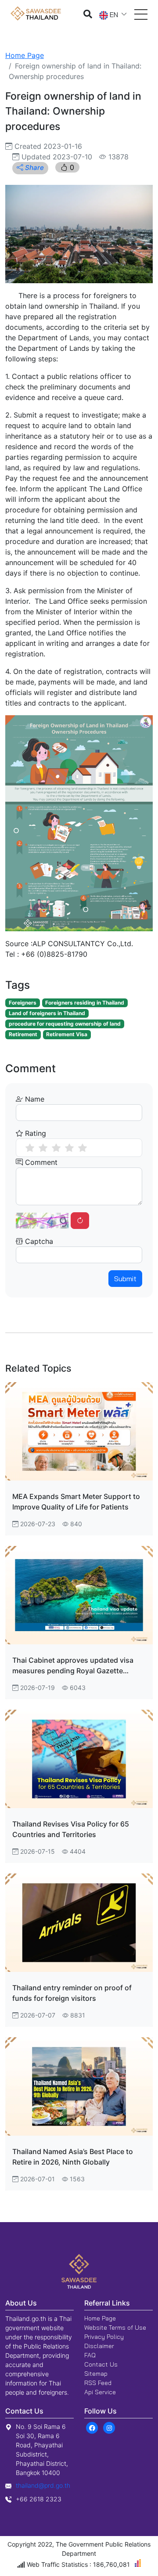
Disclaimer (99, 2346)
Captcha (38, 1241)
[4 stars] (69, 1148)
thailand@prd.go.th (43, 2485)
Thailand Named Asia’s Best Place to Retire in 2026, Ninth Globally (73, 2157)
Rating (34, 1133)
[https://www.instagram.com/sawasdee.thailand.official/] (109, 2427)
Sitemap (96, 2374)
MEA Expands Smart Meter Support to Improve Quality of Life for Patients (76, 1502)
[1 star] (30, 1148)
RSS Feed (98, 2383)
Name (34, 1099)
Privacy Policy (104, 2337)
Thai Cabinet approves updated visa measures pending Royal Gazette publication (73, 1666)
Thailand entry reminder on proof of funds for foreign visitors (72, 1993)
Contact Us (101, 2364)
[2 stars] (43, 1148)
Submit (125, 1279)
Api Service (100, 2392)
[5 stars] (83, 1148)
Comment (40, 1162)
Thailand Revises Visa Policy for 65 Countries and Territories (71, 1829)
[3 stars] (56, 1148)
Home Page (25, 55)
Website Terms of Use (115, 2327)
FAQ (90, 2355)
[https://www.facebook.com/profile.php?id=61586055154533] (92, 2427)
